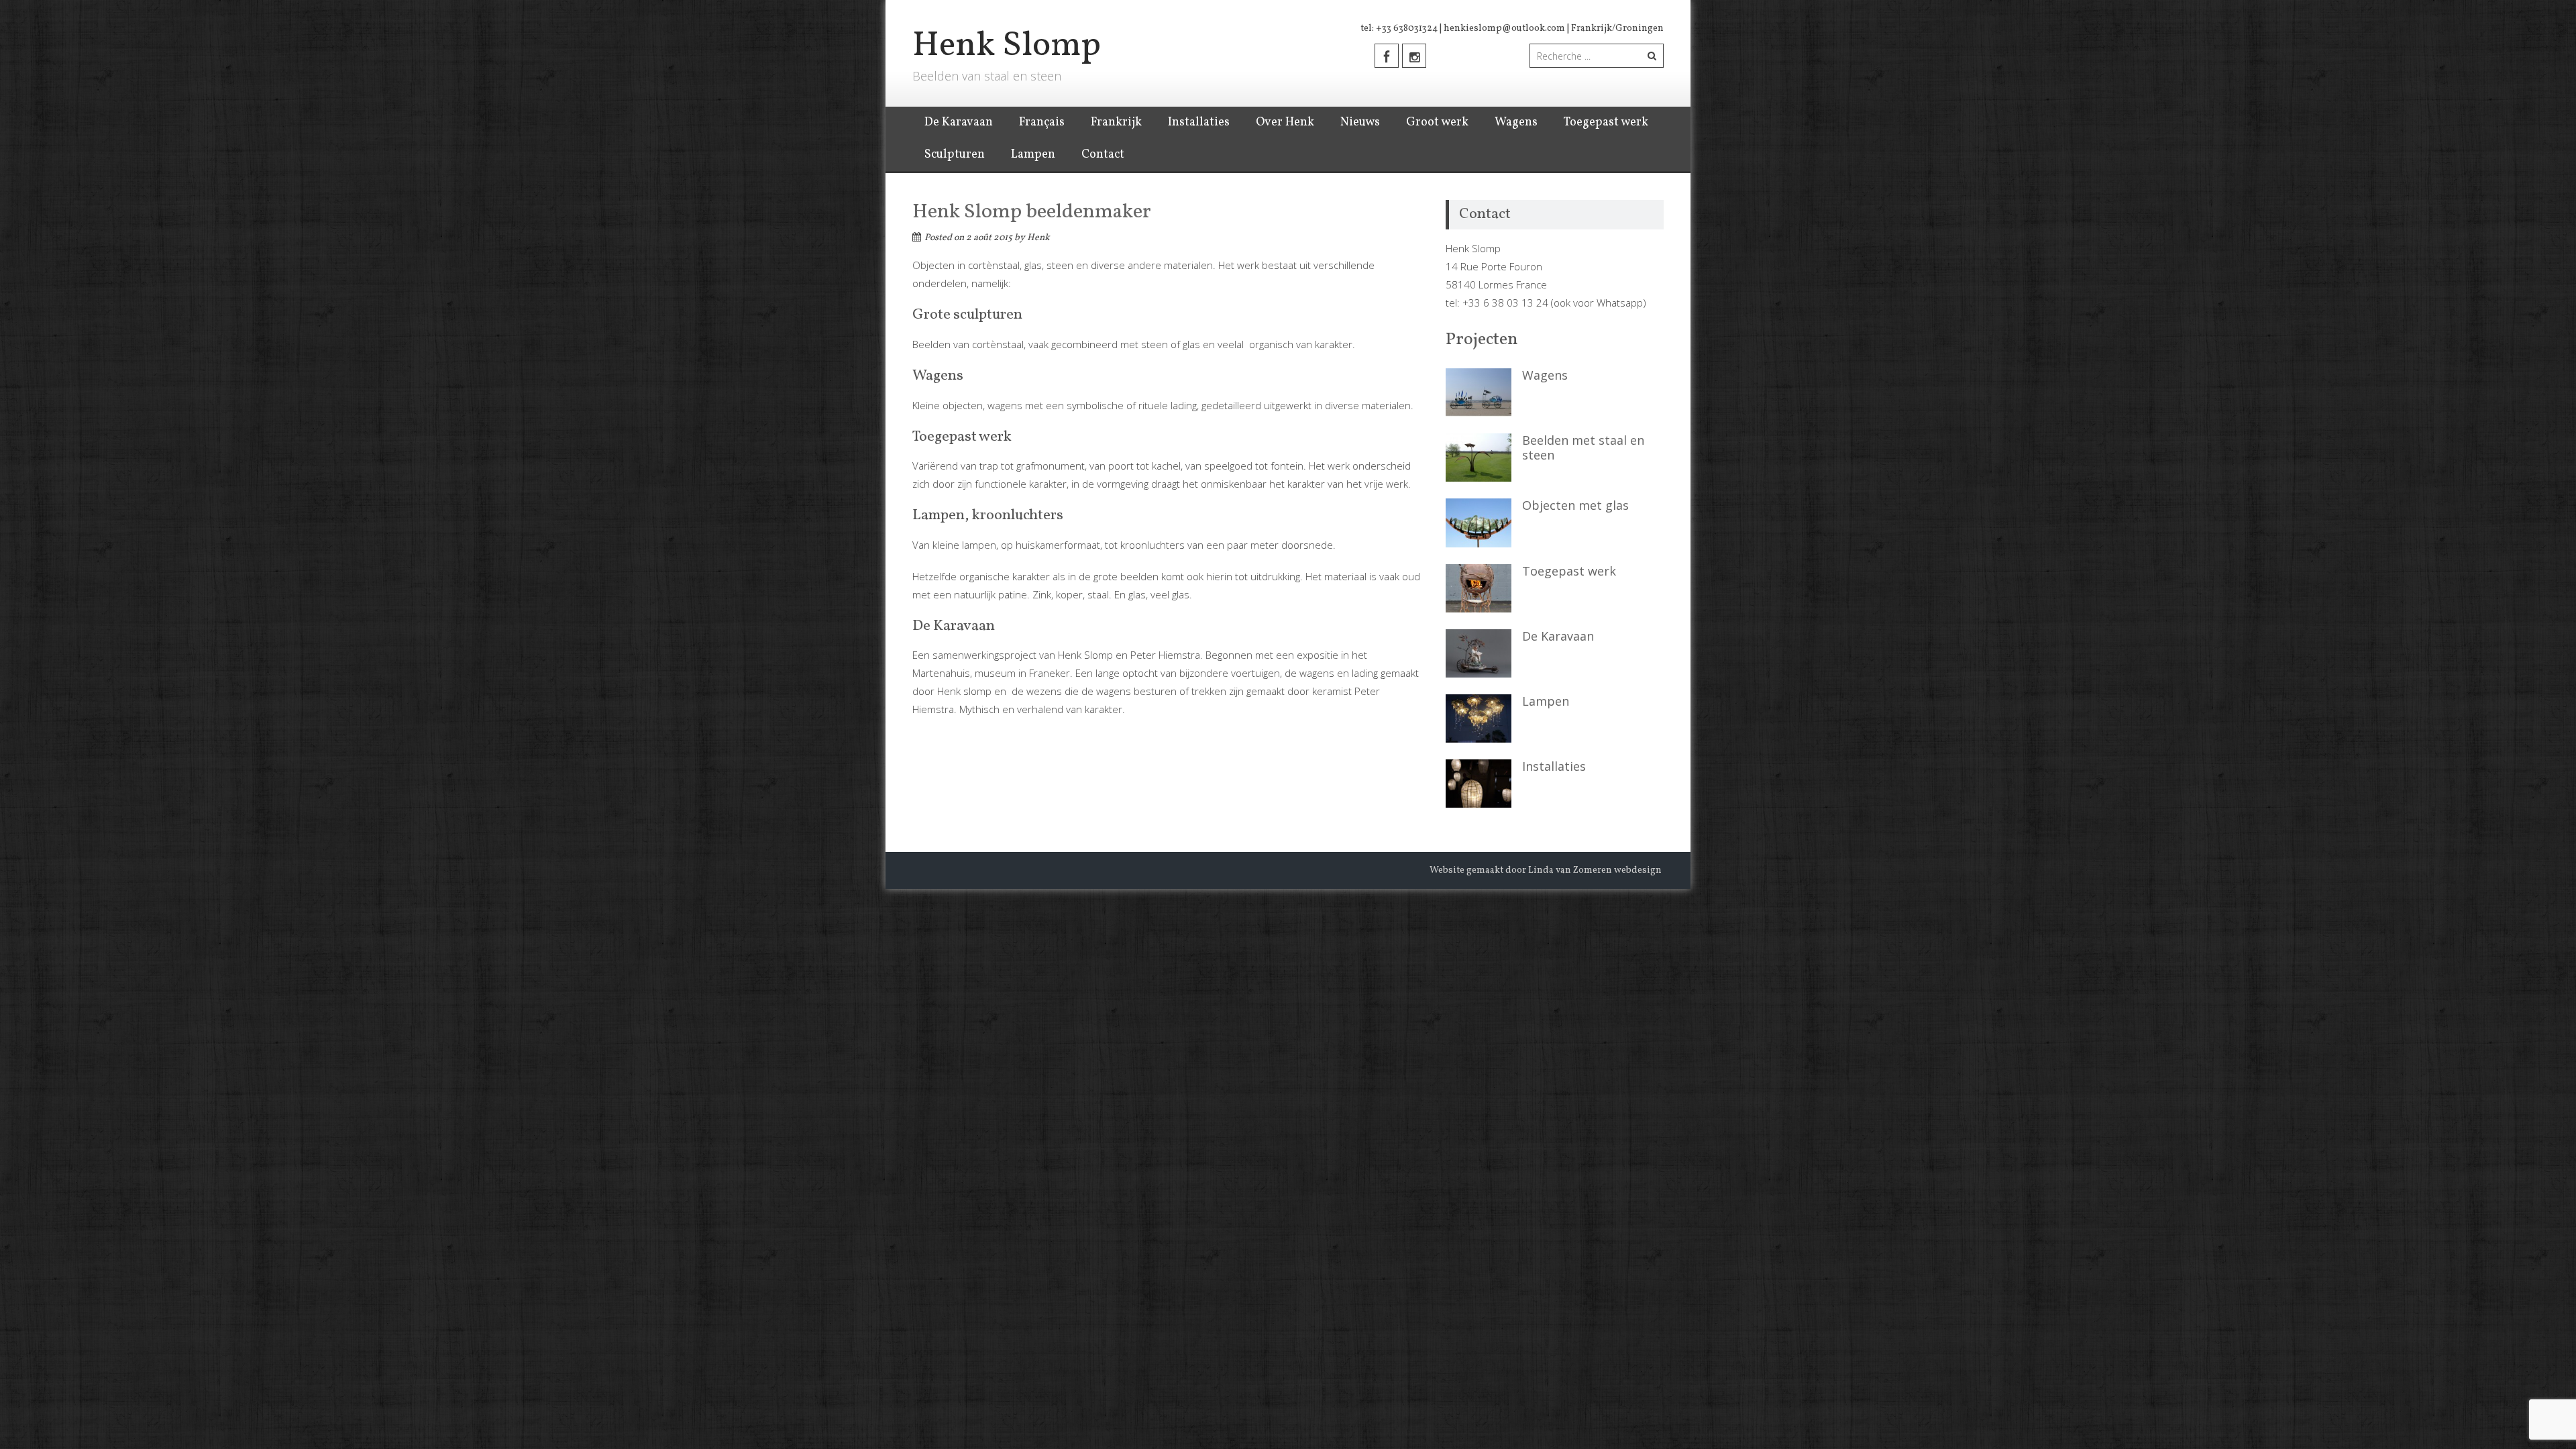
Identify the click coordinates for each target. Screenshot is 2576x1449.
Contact (1103, 155)
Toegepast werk (1606, 122)
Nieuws (1360, 122)
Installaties (1199, 122)
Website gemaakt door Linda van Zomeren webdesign (1546, 870)
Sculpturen (955, 155)
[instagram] (1414, 56)
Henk (1038, 238)
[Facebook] (1387, 56)
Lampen (1033, 155)
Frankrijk (1116, 122)
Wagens (1516, 122)
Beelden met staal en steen (1583, 447)
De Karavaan (959, 122)
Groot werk (1437, 122)
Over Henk (1285, 122)
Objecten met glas (1575, 505)
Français (1042, 122)
